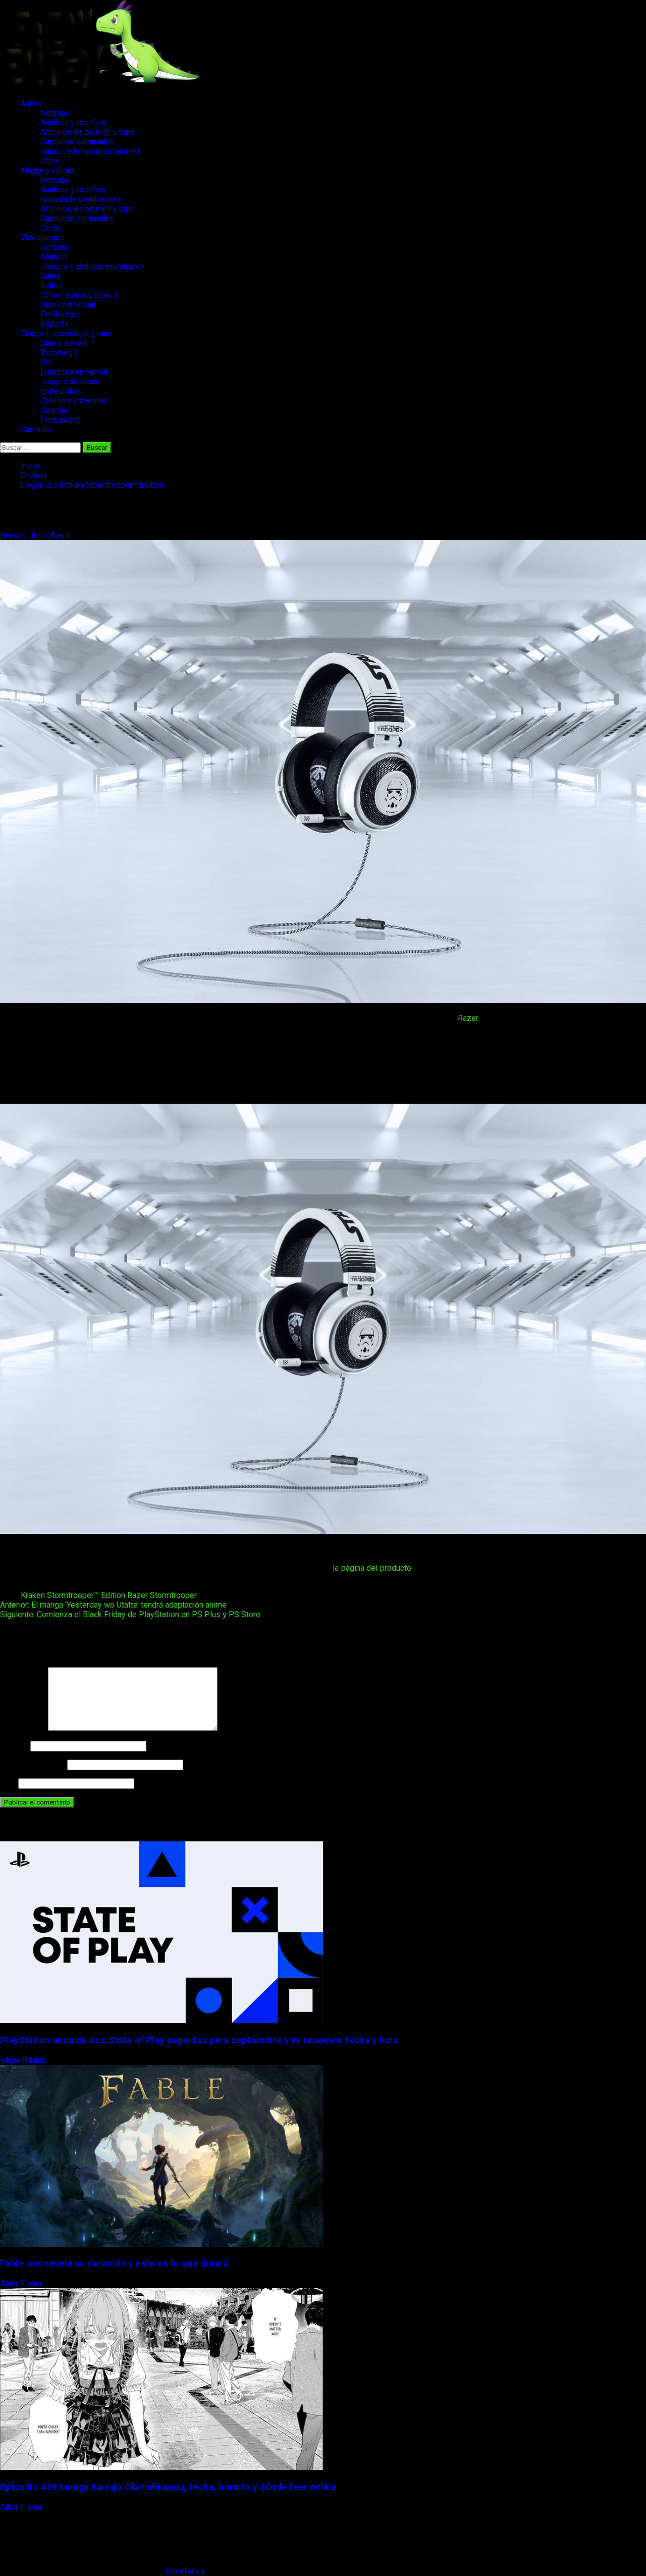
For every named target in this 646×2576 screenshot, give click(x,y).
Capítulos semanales (77, 142)
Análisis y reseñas (73, 122)
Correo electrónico (33, 1764)
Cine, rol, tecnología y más (66, 333)
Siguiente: (130, 1614)
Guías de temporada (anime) (90, 151)
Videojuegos (42, 238)
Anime (31, 103)
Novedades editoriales (81, 199)
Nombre (14, 1746)
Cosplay (55, 410)
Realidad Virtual (68, 305)
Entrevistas (60, 391)
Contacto (36, 429)
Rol (46, 362)
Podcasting (61, 420)
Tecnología (60, 353)
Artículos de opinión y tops (88, 132)
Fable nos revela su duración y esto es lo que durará (114, 2263)
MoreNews (185, 2571)
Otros (50, 161)
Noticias (55, 113)
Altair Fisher (22, 2283)
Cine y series (64, 343)
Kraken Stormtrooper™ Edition (73, 1595)
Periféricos (60, 314)
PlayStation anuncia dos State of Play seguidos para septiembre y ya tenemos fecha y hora (199, 2040)
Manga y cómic (47, 170)
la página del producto (372, 1568)
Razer (468, 1018)
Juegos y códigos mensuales (93, 266)
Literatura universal (74, 372)
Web (8, 1783)
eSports (55, 324)
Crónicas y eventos (74, 401)
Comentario (23, 1728)
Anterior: (113, 1605)
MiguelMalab (24, 2060)
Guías (50, 276)
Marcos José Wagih (36, 535)
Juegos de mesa (70, 381)
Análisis (55, 257)
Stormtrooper (173, 1595)
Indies (51, 286)
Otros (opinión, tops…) (79, 295)
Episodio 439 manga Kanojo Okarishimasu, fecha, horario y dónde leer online (168, 2487)
